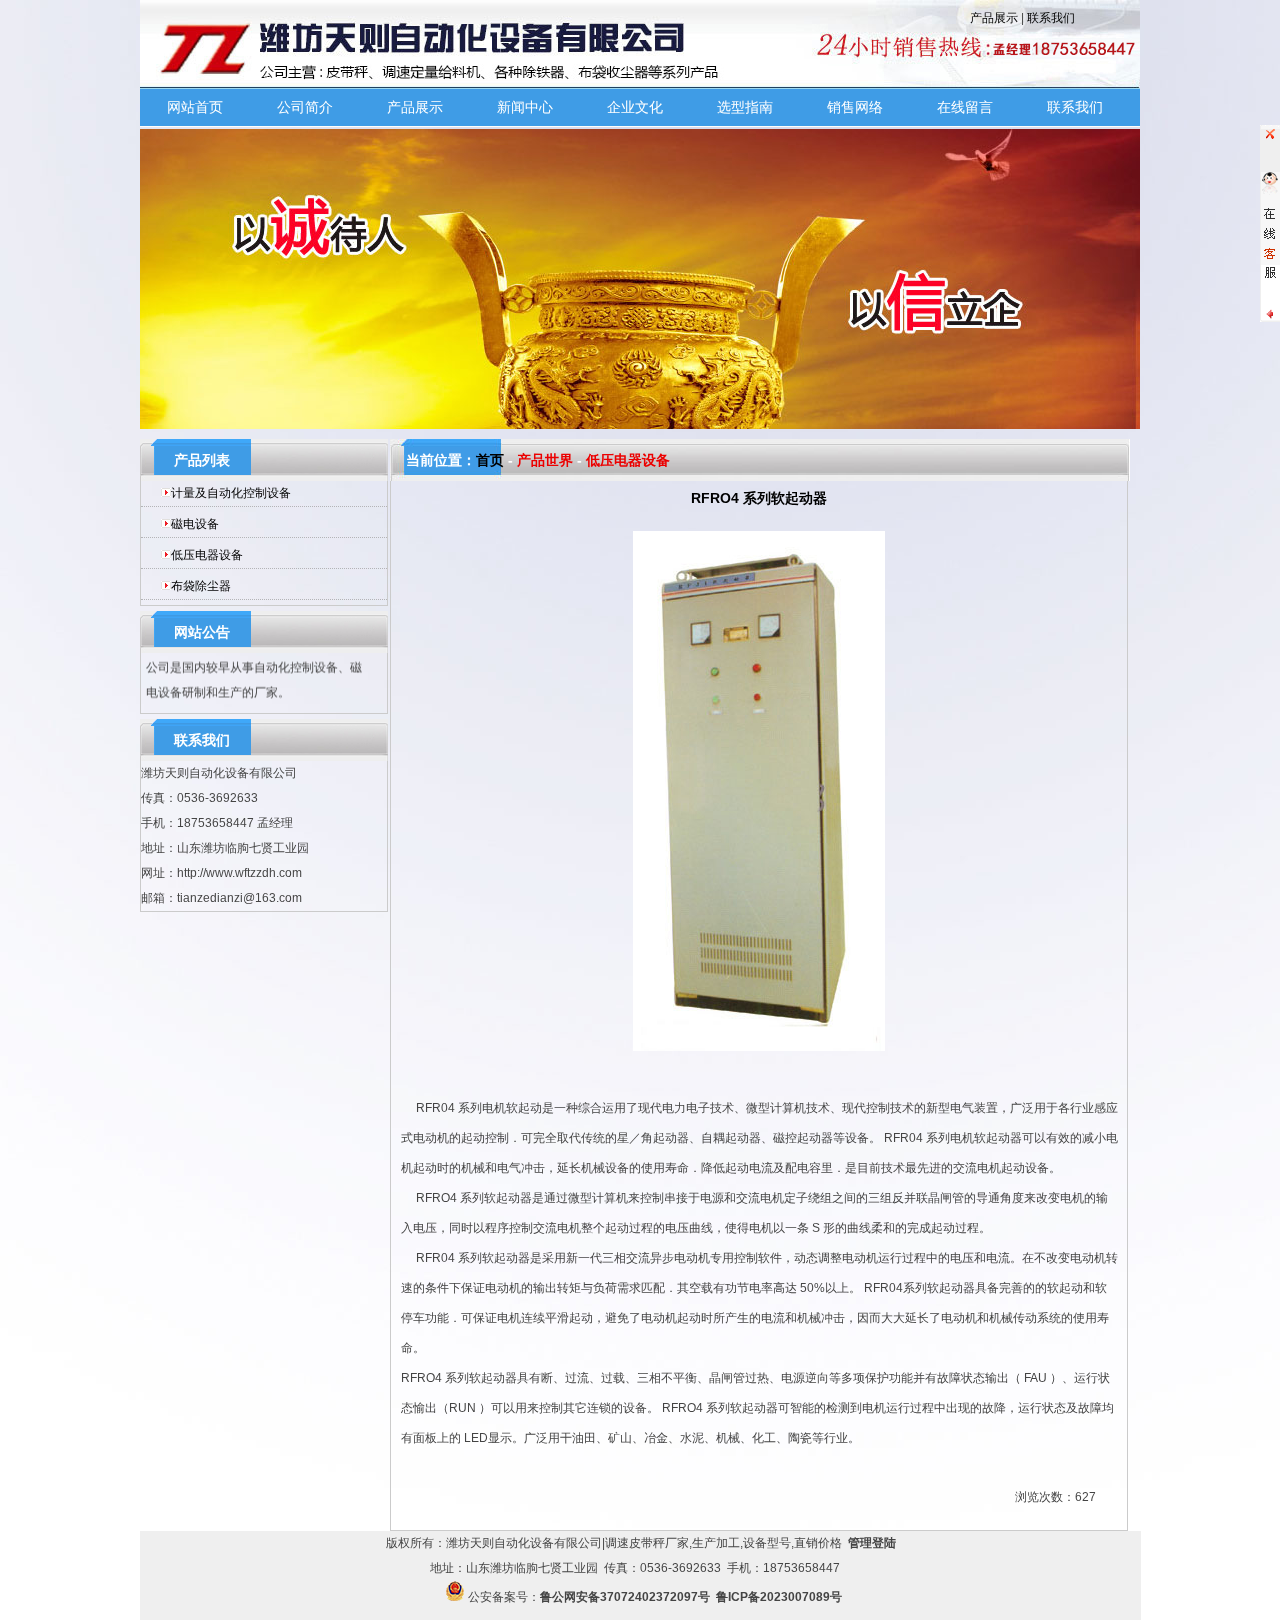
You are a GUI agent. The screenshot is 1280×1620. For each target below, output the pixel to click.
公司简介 (305, 107)
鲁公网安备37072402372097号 (625, 1597)
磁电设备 (195, 524)
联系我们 (1051, 18)
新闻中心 (525, 107)
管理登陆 (872, 1543)
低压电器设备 (207, 555)
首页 (490, 460)
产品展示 (994, 18)
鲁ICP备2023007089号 (779, 1597)
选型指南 (745, 107)
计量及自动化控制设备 (231, 493)
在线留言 (965, 107)
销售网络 (855, 107)
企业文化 (635, 107)
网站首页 (195, 107)
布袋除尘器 (201, 586)
